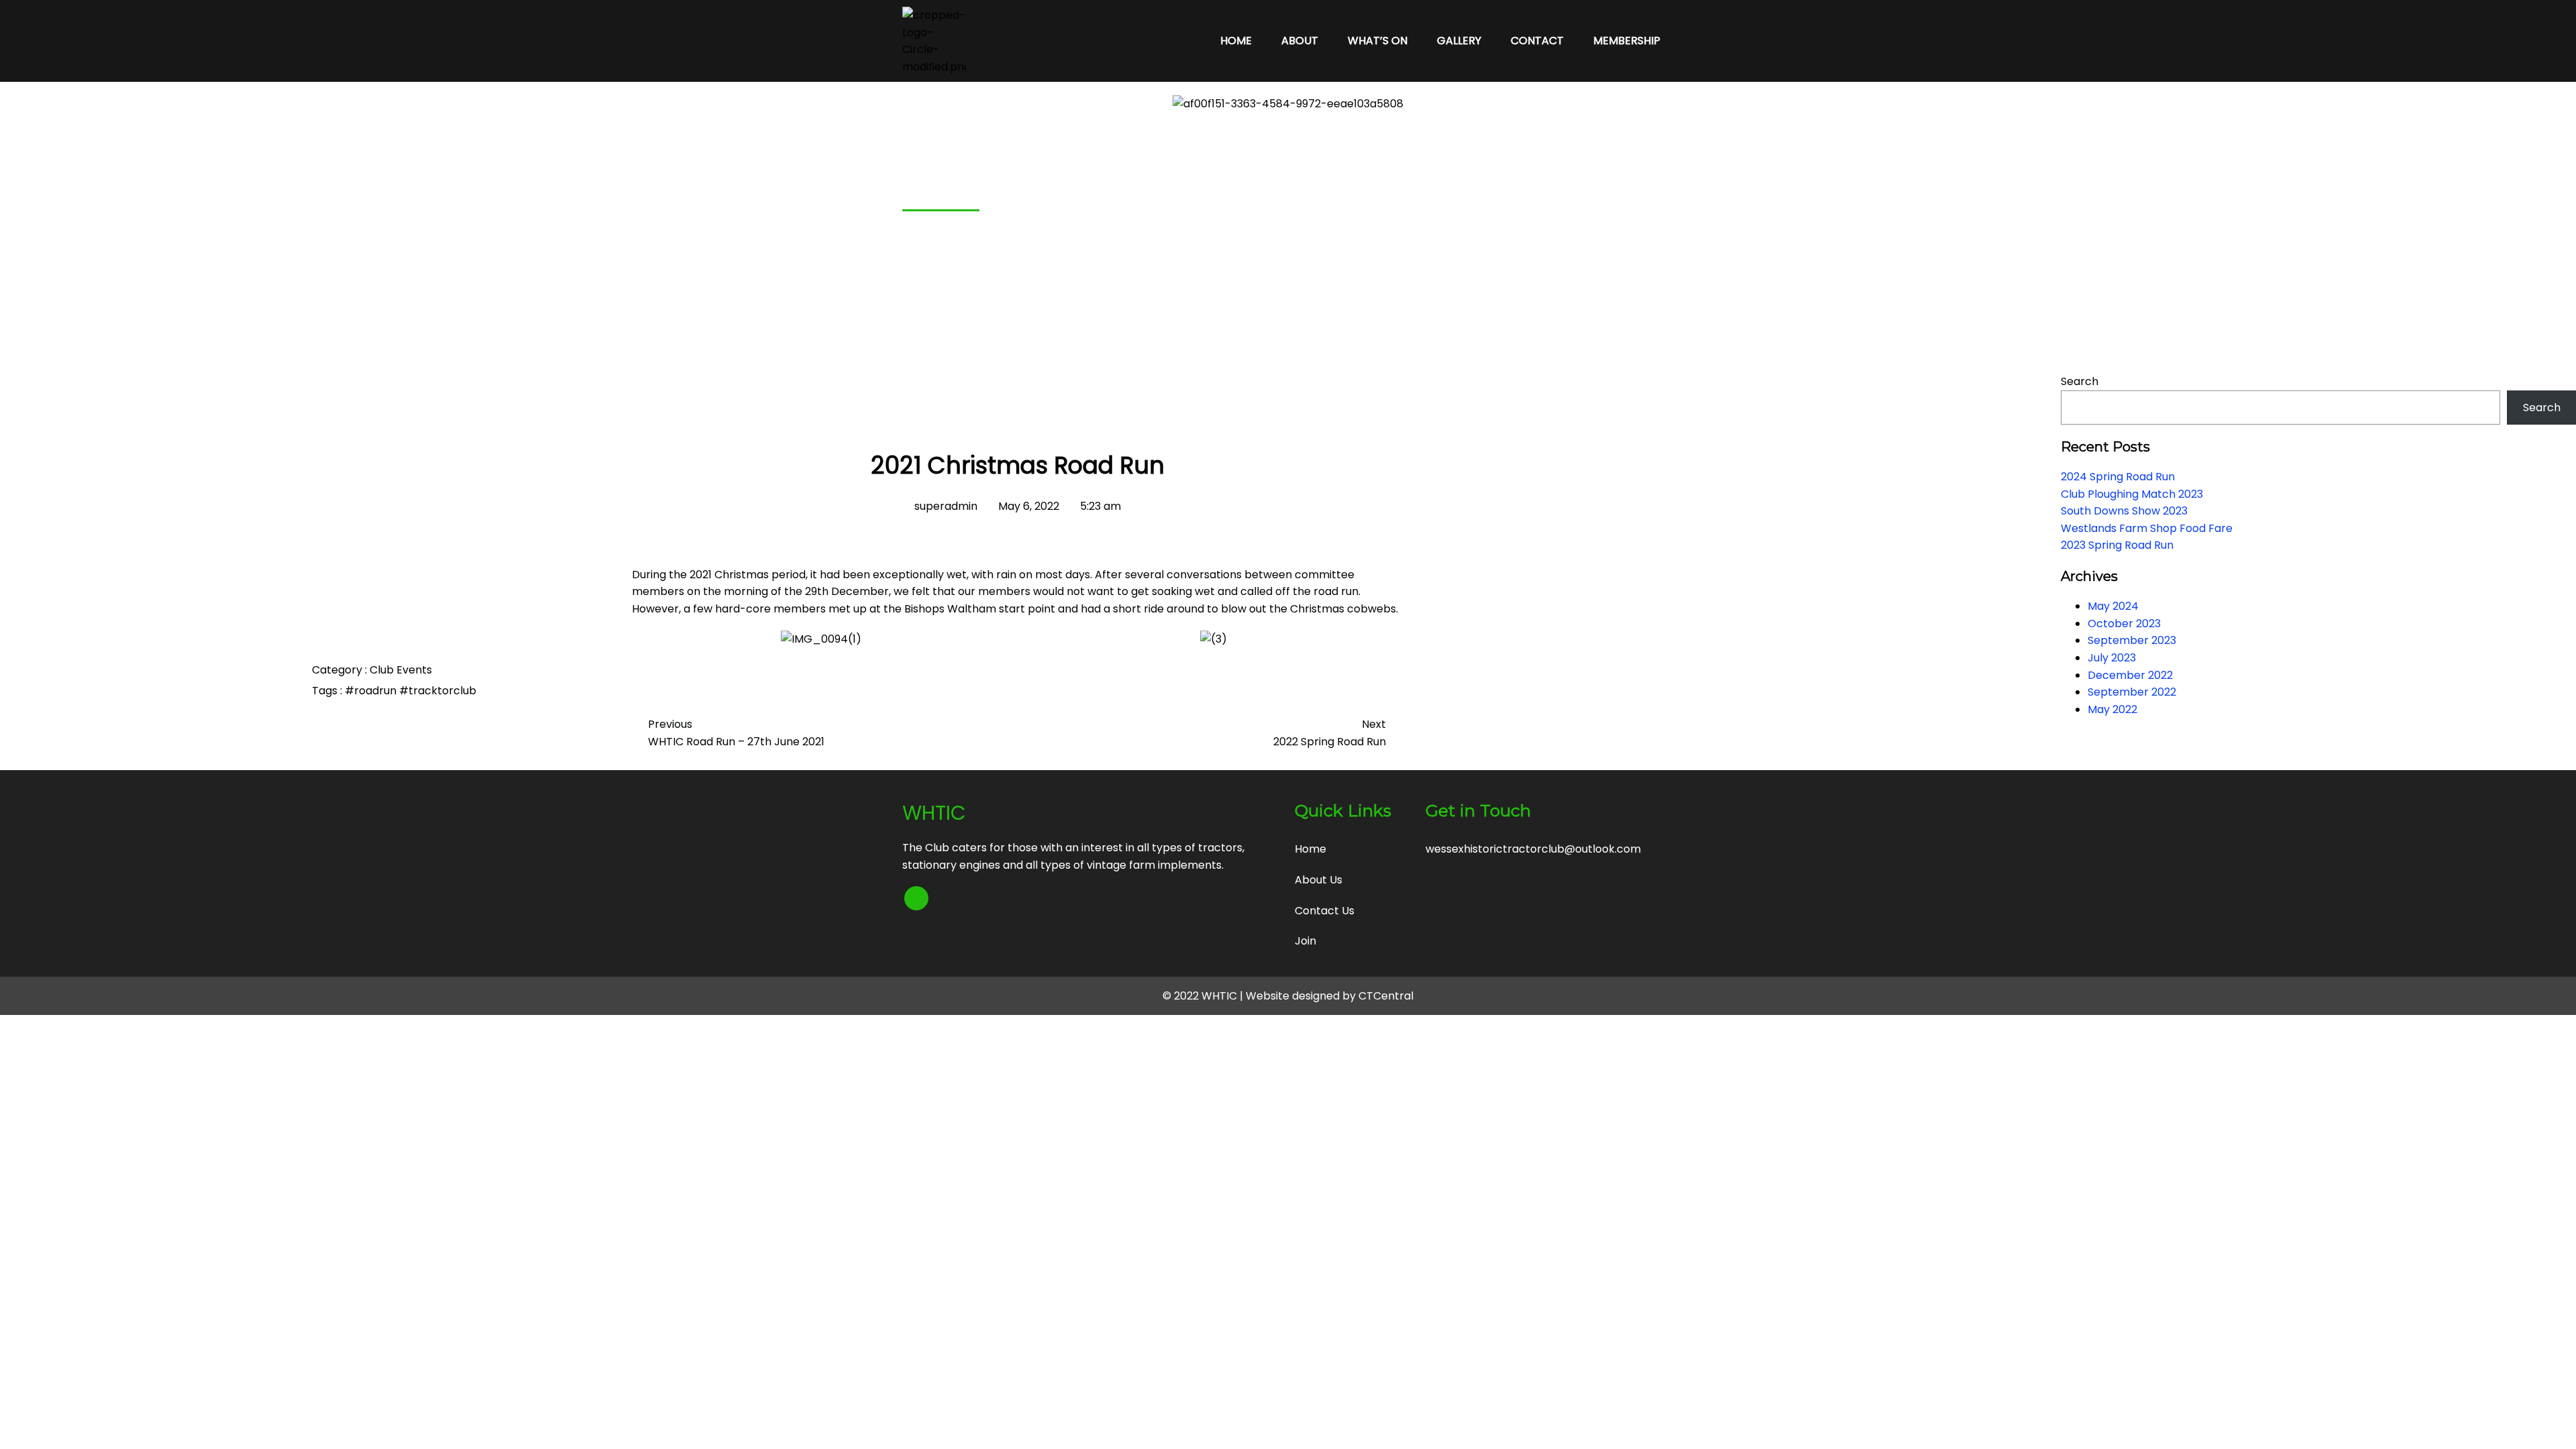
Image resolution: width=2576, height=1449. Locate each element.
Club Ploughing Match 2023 (2132, 494)
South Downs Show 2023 (2124, 511)
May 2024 (2113, 606)
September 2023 (2132, 640)
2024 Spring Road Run (2118, 477)
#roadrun (372, 691)
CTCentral (1386, 996)
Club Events (401, 670)
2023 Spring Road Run (2117, 545)
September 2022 (2132, 692)
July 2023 (2112, 658)
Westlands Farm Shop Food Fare (2147, 528)
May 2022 (2112, 709)
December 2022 (2130, 675)
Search (2080, 381)
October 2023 (2124, 624)
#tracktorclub (438, 691)
